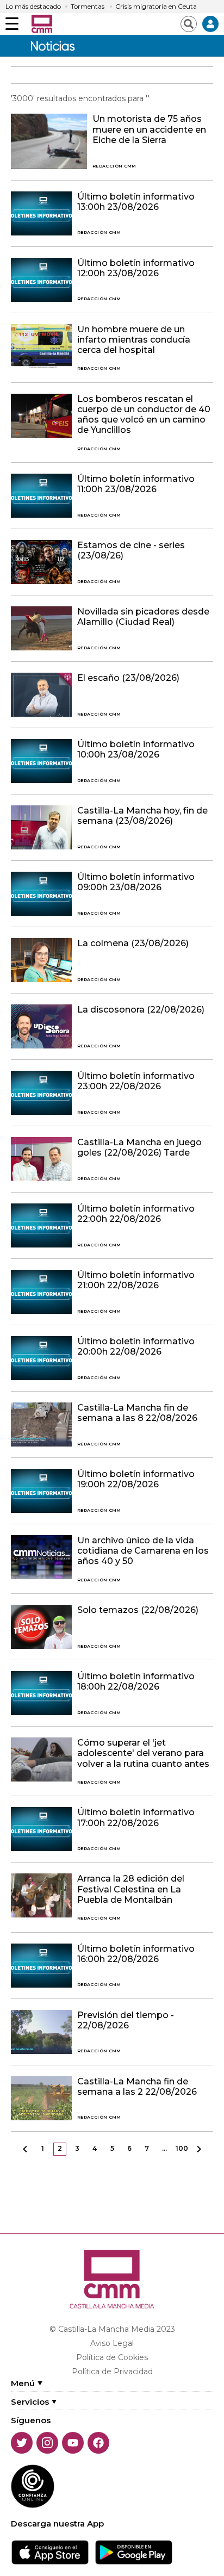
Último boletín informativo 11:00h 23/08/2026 (136, 484)
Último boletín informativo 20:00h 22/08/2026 (136, 1346)
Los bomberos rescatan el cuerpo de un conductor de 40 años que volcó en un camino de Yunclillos (144, 415)
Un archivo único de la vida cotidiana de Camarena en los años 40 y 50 (143, 1551)
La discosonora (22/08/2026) (141, 1010)
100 (182, 2148)
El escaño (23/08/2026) (128, 678)
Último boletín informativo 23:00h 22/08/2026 (136, 1081)
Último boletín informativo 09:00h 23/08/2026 (136, 882)
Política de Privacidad (112, 2372)
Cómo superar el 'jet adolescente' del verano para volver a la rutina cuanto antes (143, 1753)
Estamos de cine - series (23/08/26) (131, 550)
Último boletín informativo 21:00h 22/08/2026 (136, 1280)
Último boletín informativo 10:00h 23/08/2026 (136, 749)
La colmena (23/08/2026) (133, 943)
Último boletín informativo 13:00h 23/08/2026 (136, 202)
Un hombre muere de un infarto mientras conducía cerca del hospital (134, 340)
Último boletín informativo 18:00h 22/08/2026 (136, 1681)
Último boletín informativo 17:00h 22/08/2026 (136, 1817)
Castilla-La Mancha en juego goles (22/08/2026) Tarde (139, 1147)
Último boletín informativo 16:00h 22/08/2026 (136, 1954)
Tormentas (88, 7)
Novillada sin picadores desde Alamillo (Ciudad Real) (143, 617)
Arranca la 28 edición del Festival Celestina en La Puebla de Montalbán (131, 1889)
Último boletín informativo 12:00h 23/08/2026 (136, 268)
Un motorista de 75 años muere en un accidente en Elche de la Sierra (149, 129)
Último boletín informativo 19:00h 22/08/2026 (136, 1479)
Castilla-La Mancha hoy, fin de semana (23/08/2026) (142, 816)
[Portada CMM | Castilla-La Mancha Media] (42, 24)
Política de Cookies (112, 2357)
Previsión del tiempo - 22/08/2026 (126, 2020)
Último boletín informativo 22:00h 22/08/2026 (136, 1214)
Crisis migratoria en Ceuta (156, 7)
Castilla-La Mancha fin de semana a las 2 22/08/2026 (137, 2087)
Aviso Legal (112, 2343)
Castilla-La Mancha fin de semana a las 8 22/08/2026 (137, 1413)
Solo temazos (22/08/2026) (138, 1610)
